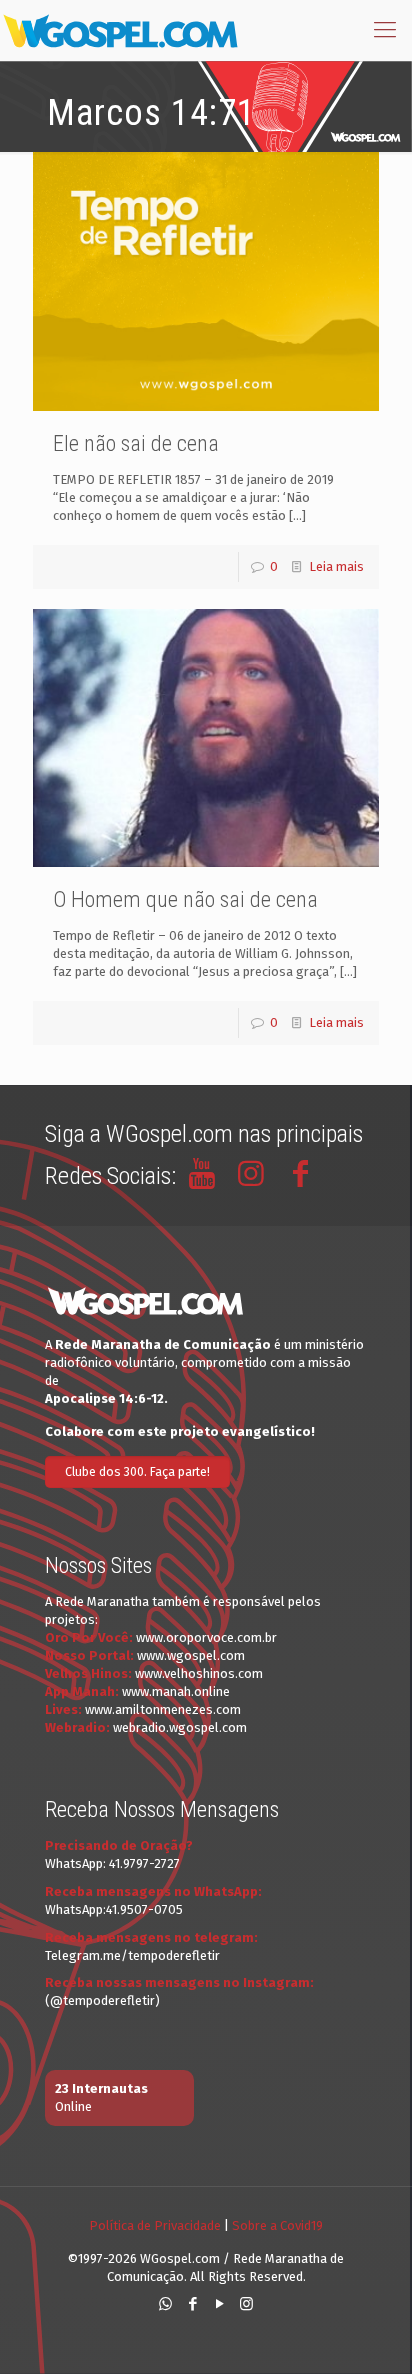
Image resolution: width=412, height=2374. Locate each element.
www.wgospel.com (191, 1655)
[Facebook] (192, 2304)
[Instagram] (246, 2304)
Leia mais (336, 566)
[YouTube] (219, 2304)
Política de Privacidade (155, 2225)
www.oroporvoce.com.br (206, 1637)
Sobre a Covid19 (277, 2225)
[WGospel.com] (120, 30)
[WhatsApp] (165, 2304)
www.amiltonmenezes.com (163, 1709)
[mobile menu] (385, 30)
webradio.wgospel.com (180, 1727)
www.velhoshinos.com (199, 1673)
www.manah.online (176, 1691)
